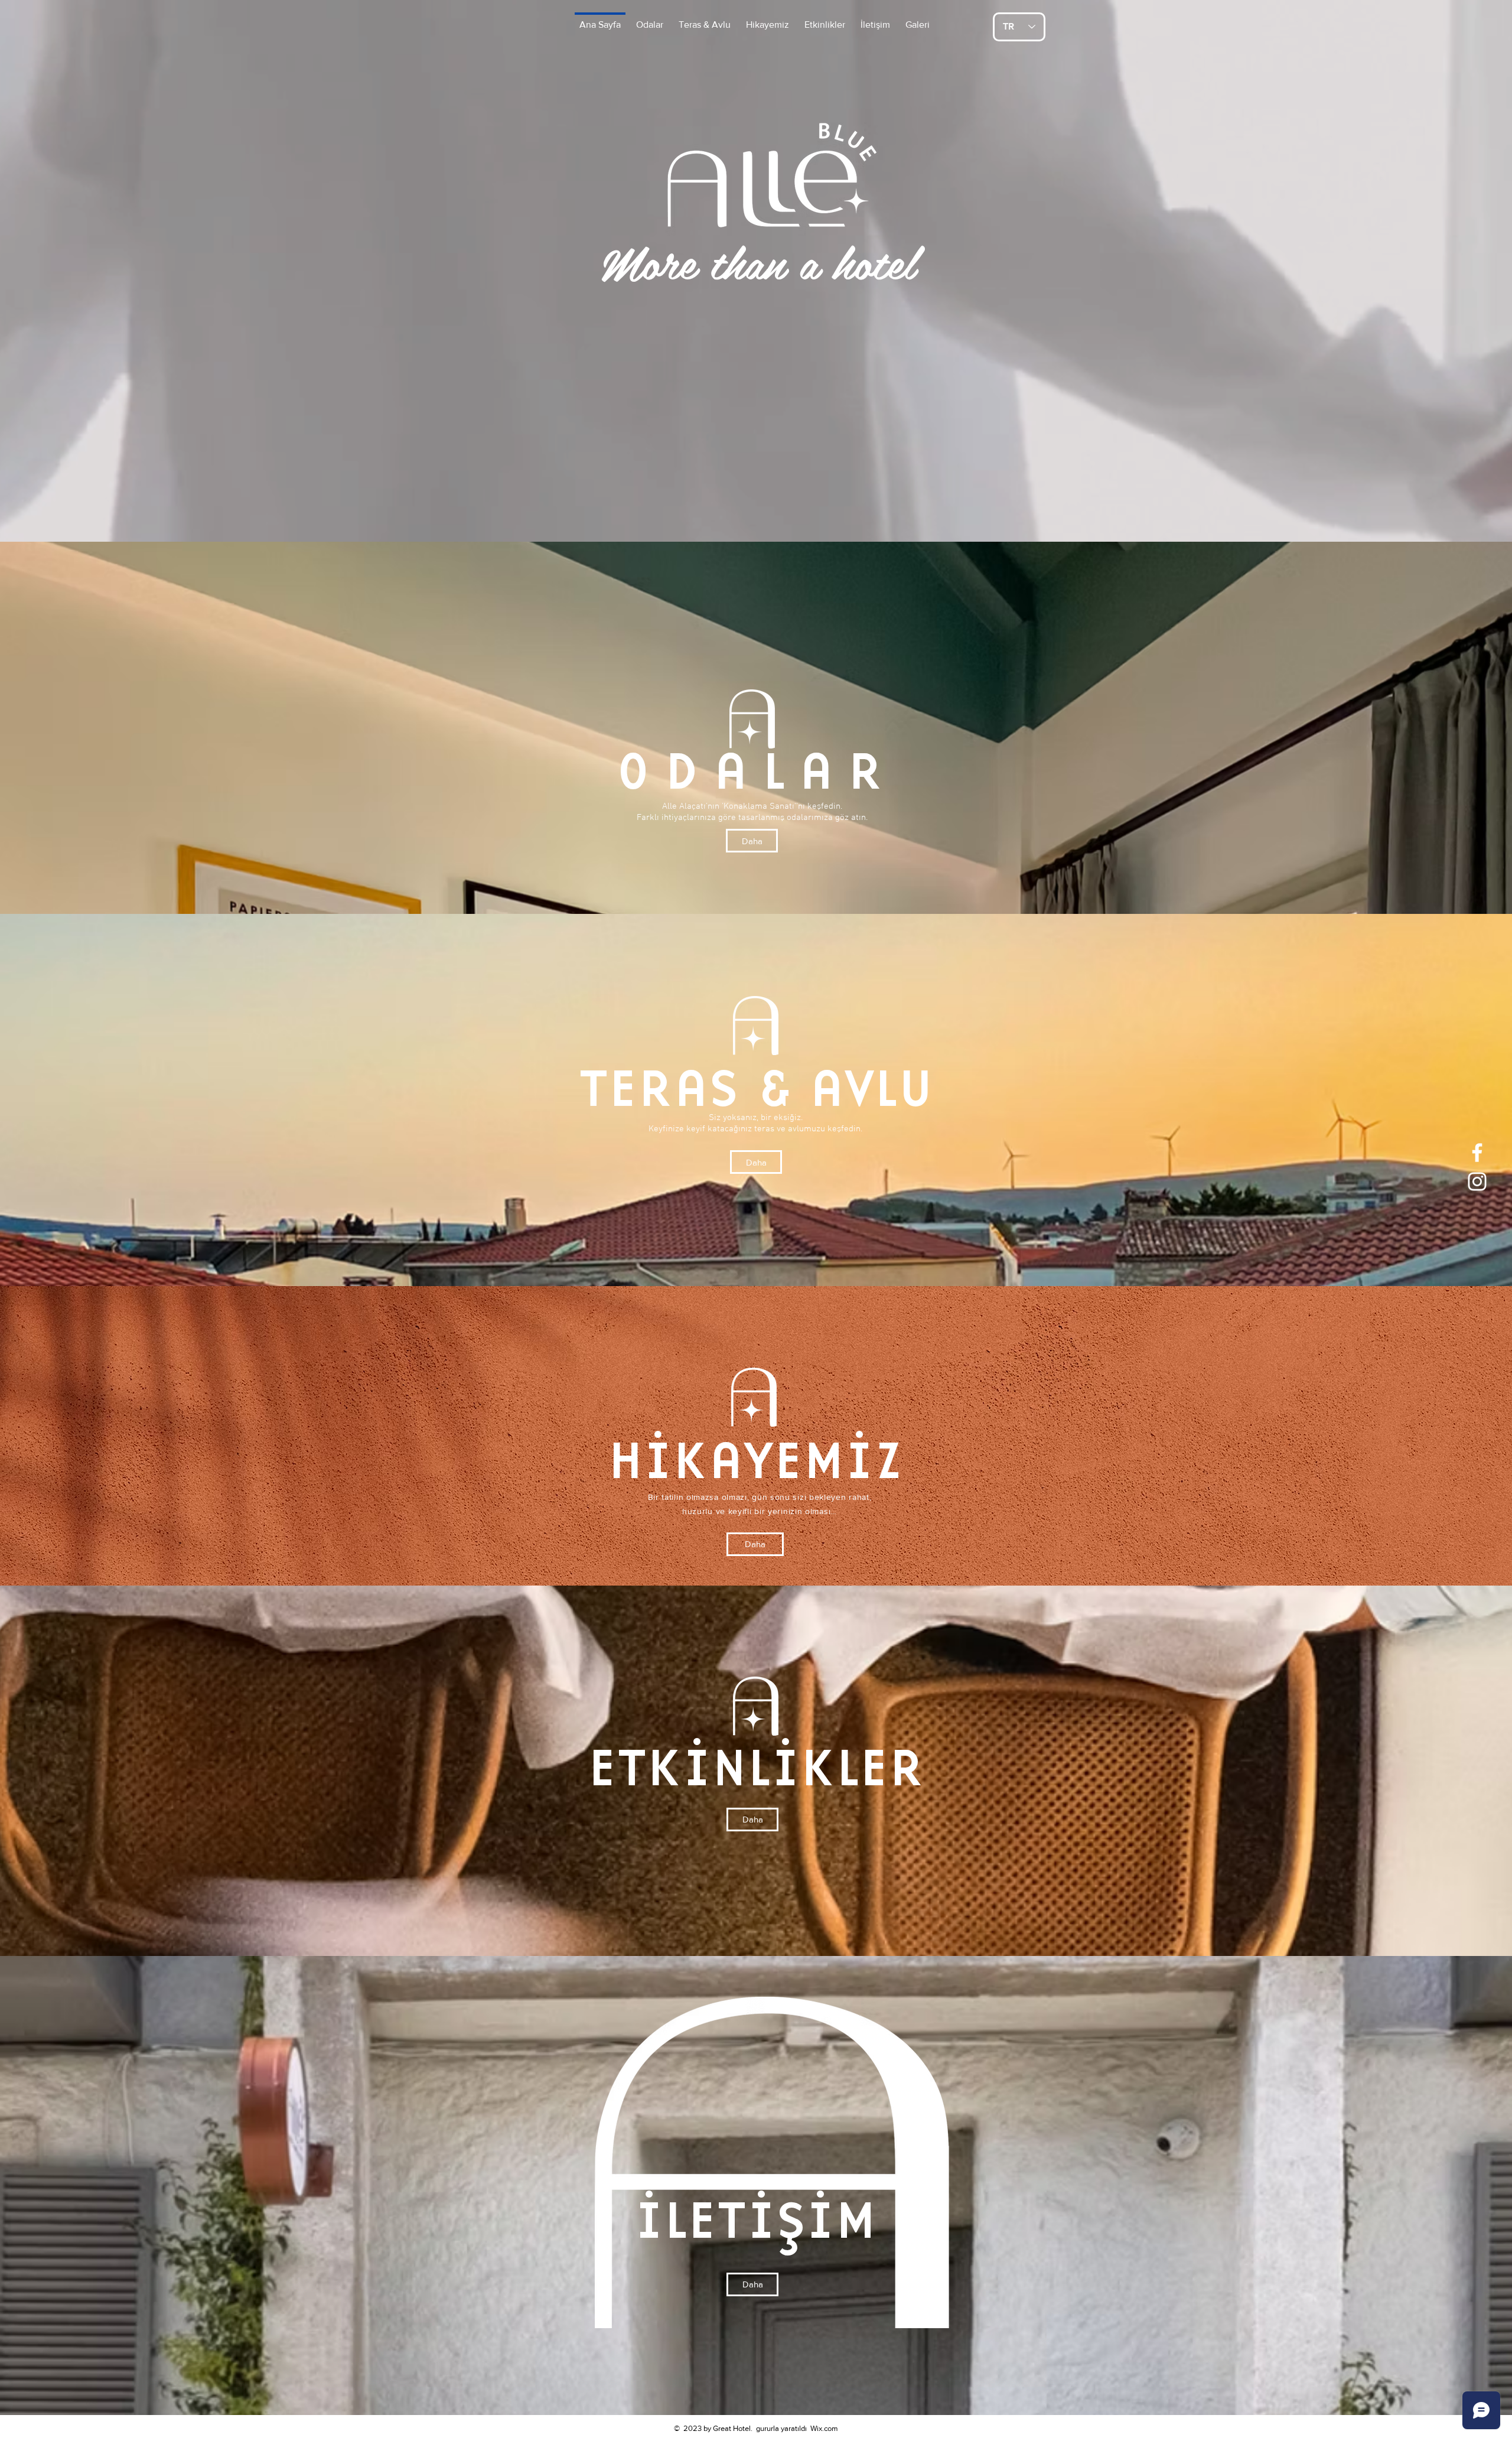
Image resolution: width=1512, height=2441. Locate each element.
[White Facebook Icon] (1477, 1153)
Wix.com (824, 2428)
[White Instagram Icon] (1477, 1182)
